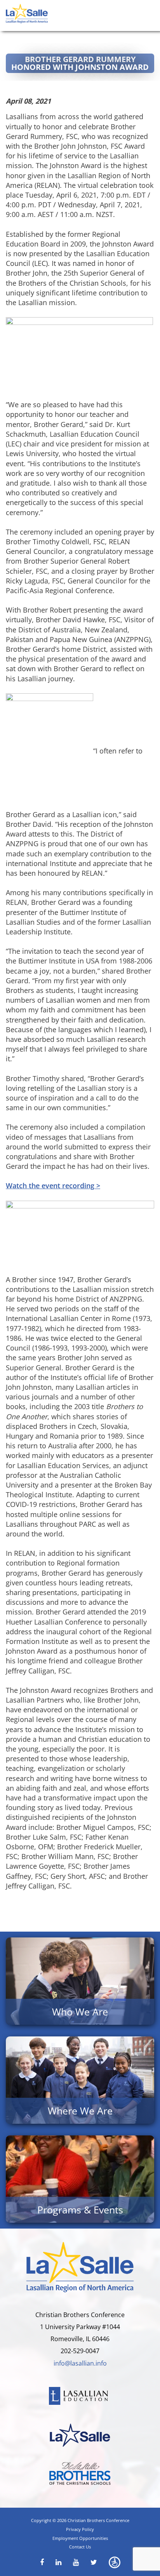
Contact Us (80, 2547)
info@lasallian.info (80, 2363)
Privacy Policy (80, 2529)
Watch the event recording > (53, 1186)
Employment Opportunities (80, 2538)
